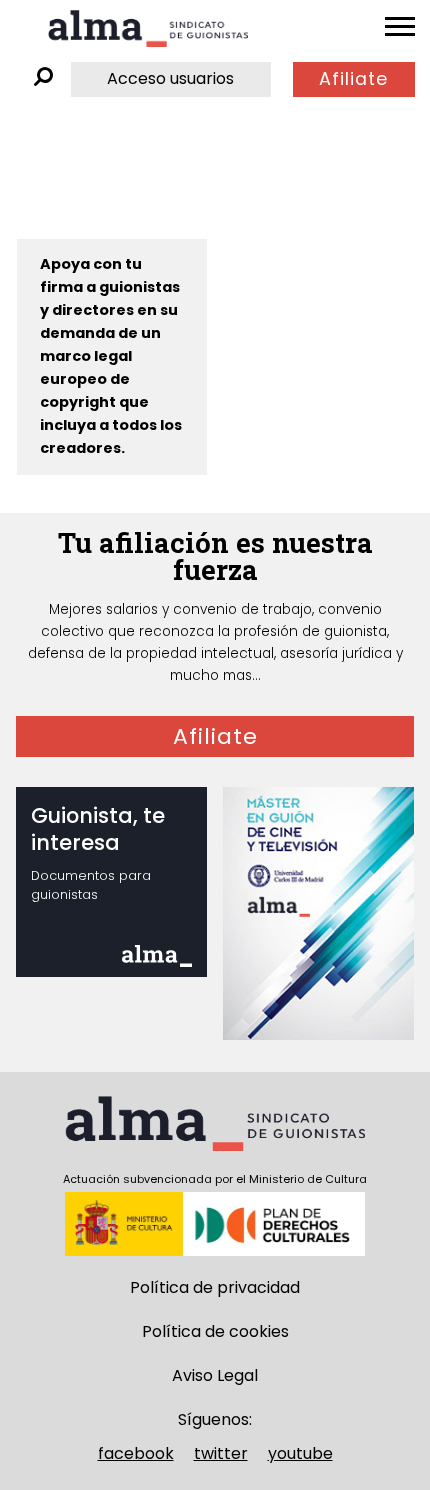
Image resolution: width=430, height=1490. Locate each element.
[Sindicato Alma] (148, 28)
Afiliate (353, 79)
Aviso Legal (215, 1375)
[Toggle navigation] (400, 27)
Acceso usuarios (170, 78)
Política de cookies (215, 1331)
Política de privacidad (215, 1287)
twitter (221, 1453)
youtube (300, 1453)
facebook (136, 1453)
